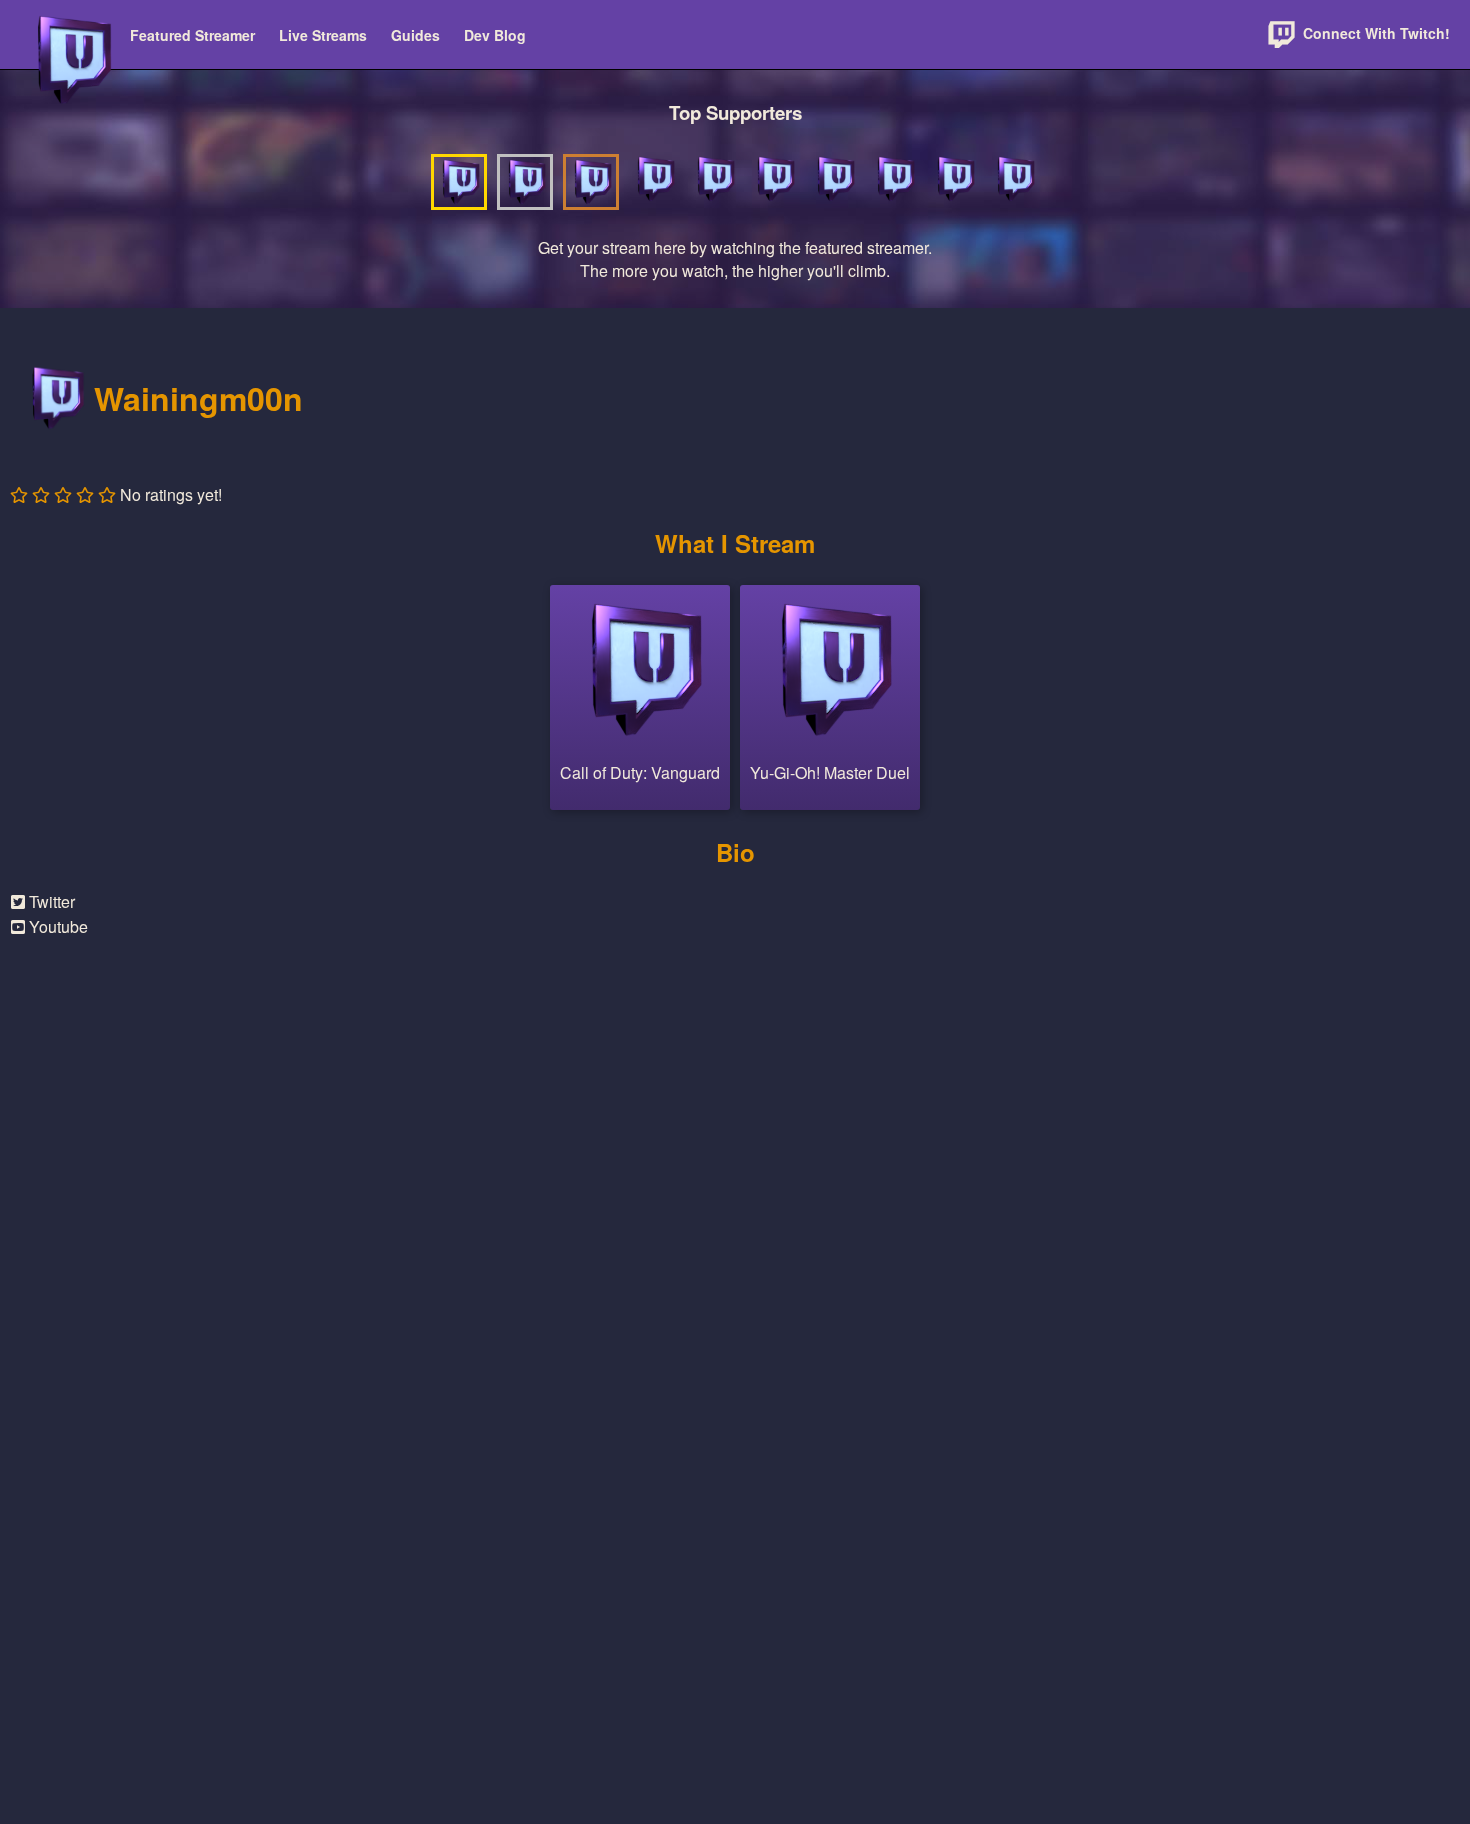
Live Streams (323, 35)
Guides (415, 35)
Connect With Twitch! (1374, 33)
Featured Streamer (192, 35)
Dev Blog (495, 35)
